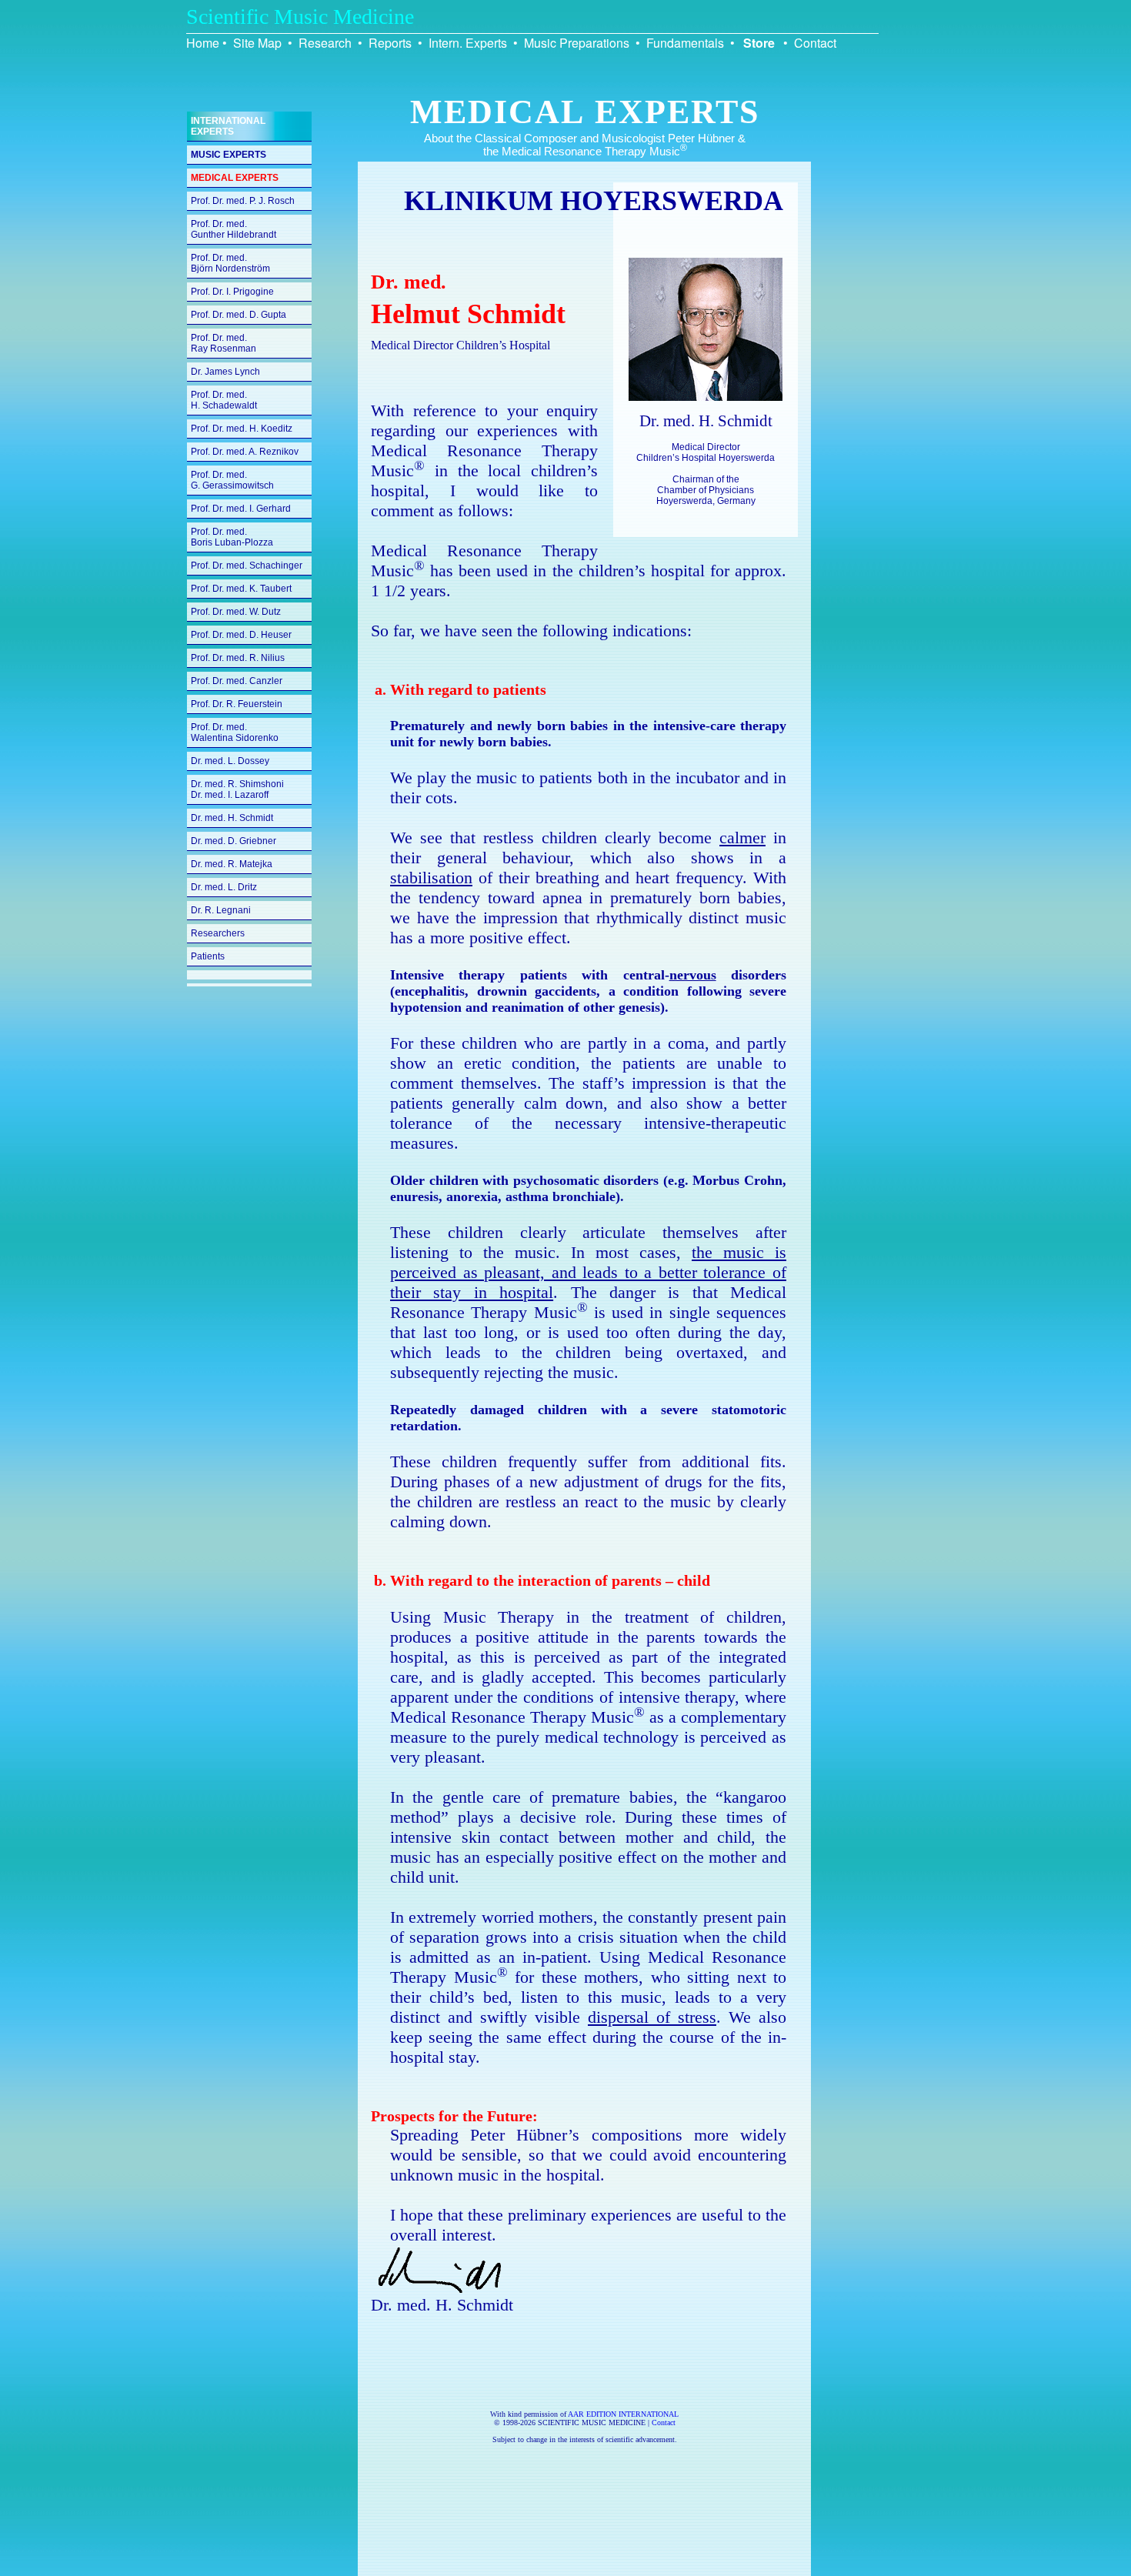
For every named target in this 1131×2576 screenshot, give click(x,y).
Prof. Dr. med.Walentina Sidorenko (235, 732)
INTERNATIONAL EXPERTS (228, 126)
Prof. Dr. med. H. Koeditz (242, 429)
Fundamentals (685, 43)
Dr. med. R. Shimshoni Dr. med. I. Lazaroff (237, 789)
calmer (742, 838)
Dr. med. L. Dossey (230, 761)
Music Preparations (577, 43)
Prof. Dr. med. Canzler (237, 681)
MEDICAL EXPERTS (235, 178)
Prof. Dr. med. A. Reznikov (245, 452)
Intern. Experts (468, 43)
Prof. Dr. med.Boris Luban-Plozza (232, 537)
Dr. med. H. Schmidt (232, 818)
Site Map (257, 43)
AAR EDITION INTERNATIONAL (623, 2414)
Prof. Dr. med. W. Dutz (236, 612)
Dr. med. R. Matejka (232, 864)
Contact (815, 43)
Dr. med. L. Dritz (224, 887)
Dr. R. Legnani (221, 910)
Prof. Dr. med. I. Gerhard (241, 509)
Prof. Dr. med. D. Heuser (241, 635)
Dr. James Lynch (225, 372)
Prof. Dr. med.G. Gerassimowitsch (232, 480)
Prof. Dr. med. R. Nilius (238, 658)
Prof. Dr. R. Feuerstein (237, 704)
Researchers (218, 933)
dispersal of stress (652, 2017)
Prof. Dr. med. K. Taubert (241, 589)
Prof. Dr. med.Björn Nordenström (230, 263)
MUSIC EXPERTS (229, 155)
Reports (390, 43)
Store (759, 43)
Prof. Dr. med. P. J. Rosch (243, 201)
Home (203, 43)
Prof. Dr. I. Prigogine (232, 292)
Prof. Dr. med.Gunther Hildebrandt (234, 229)
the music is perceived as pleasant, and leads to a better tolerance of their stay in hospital (588, 1272)
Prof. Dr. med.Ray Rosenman (224, 343)
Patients (208, 956)
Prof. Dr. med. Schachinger (247, 566)
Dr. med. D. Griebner (234, 841)
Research (325, 43)
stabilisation (431, 878)
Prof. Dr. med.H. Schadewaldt (224, 400)
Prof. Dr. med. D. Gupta (239, 315)
